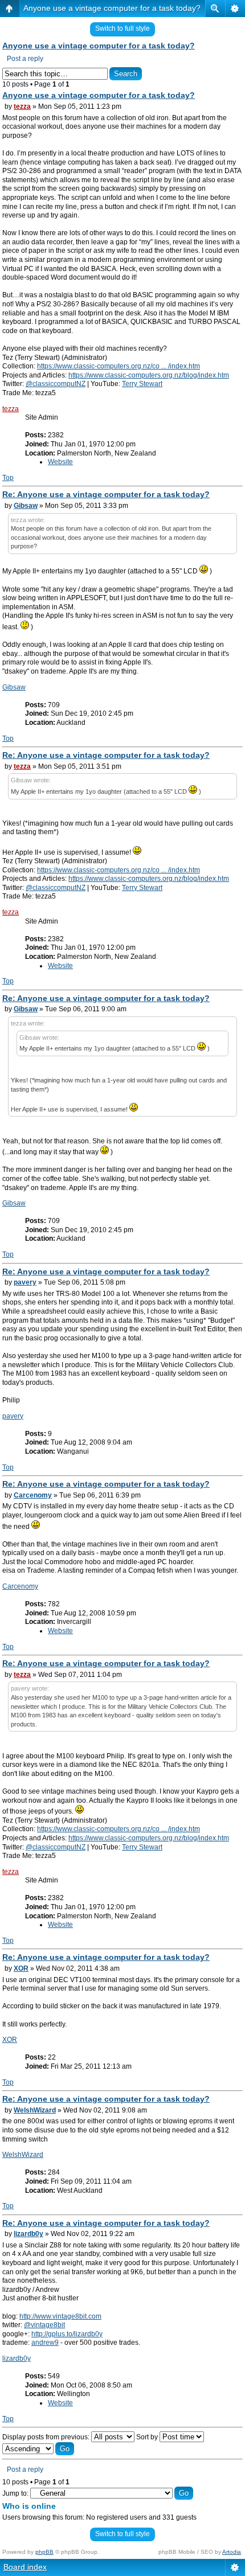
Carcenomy (33, 1495)
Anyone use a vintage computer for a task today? (112, 8)
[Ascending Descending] (38, 2449)
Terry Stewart (142, 384)
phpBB (44, 2552)
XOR (21, 1968)
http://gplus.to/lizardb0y (67, 2334)
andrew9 (45, 2343)
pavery (25, 1282)
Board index (25, 2567)
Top (8, 478)
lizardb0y (28, 2234)
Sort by (148, 2437)
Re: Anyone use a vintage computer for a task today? (106, 494)
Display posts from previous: (47, 2437)
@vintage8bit (44, 2325)
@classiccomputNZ (56, 384)
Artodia (232, 2552)
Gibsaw (26, 506)
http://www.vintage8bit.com (60, 2316)
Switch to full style (122, 28)
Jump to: (15, 2493)
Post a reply (25, 59)
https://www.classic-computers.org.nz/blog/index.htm (149, 375)
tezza (22, 106)
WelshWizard (35, 2110)
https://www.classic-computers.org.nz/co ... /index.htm (119, 366)
